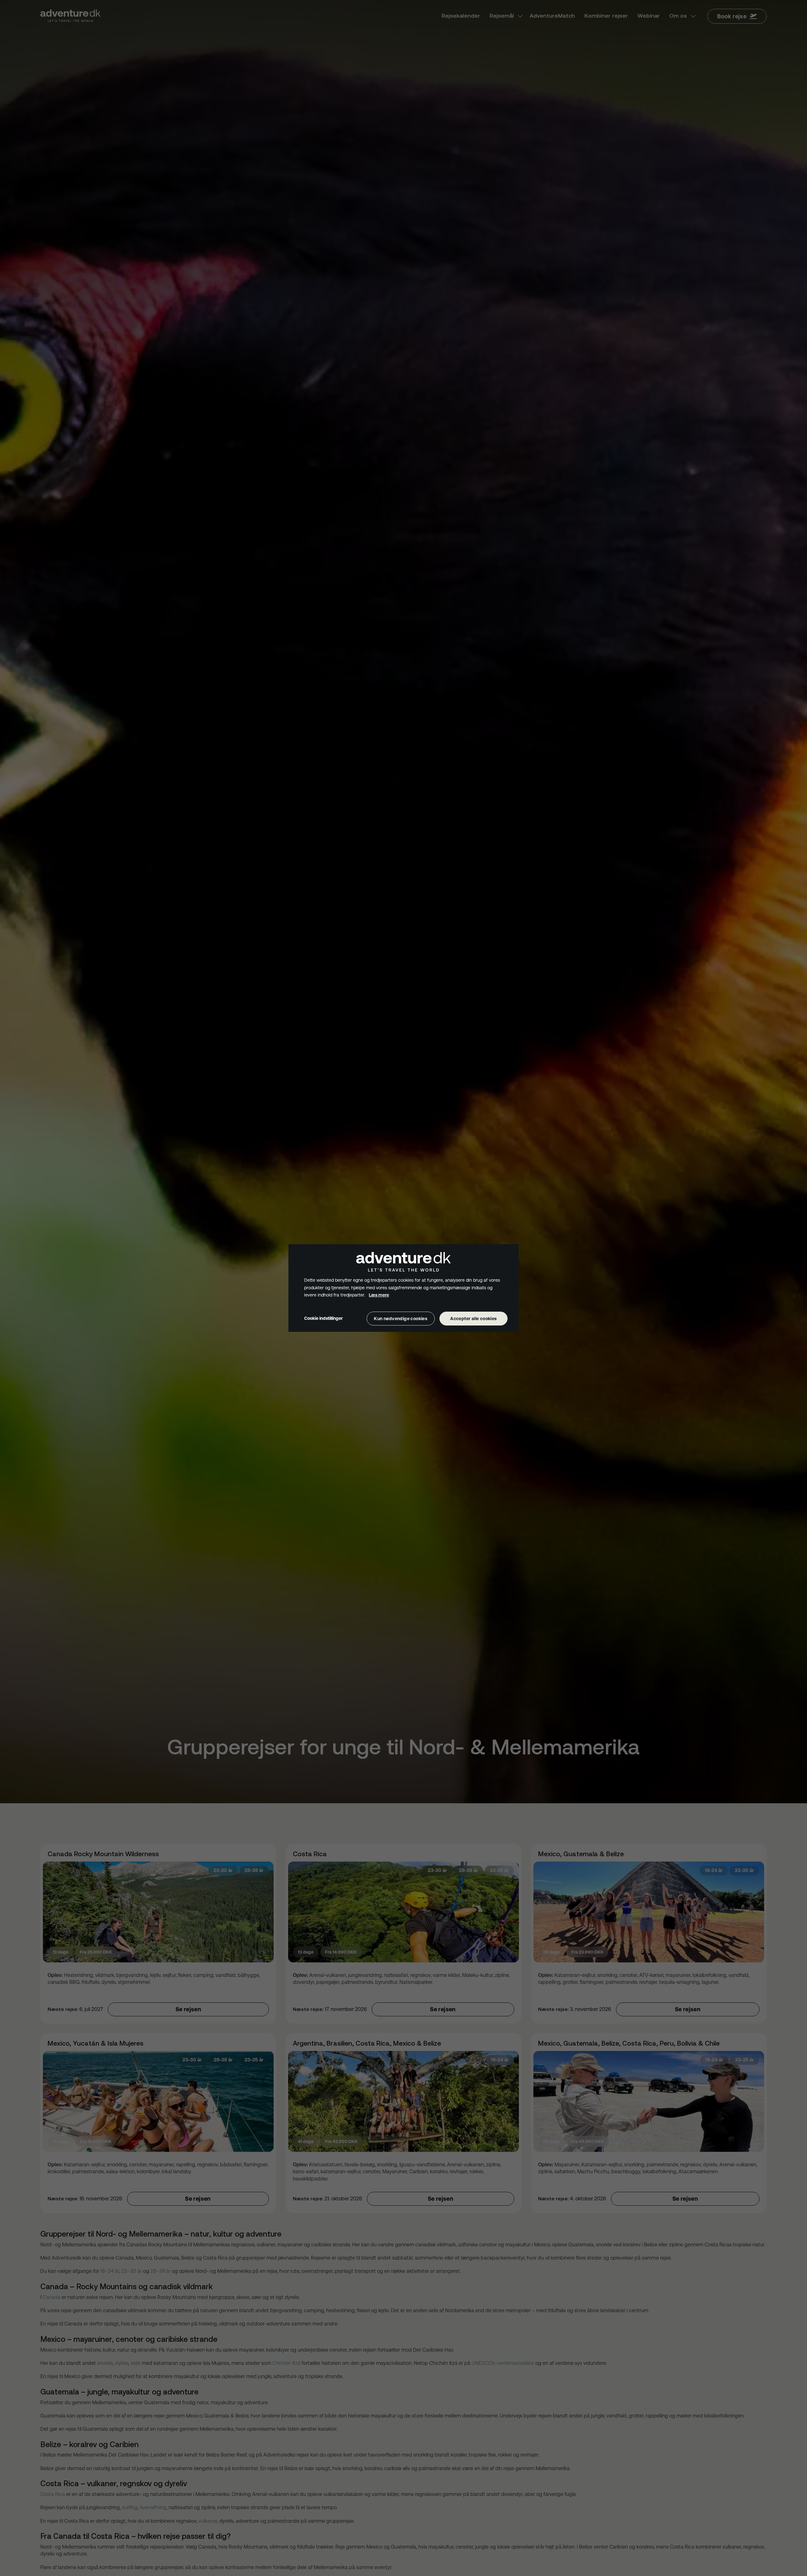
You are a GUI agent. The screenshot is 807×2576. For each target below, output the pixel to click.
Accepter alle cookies (473, 1319)
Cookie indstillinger (323, 1318)
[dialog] (403, 1288)
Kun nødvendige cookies (401, 1319)
